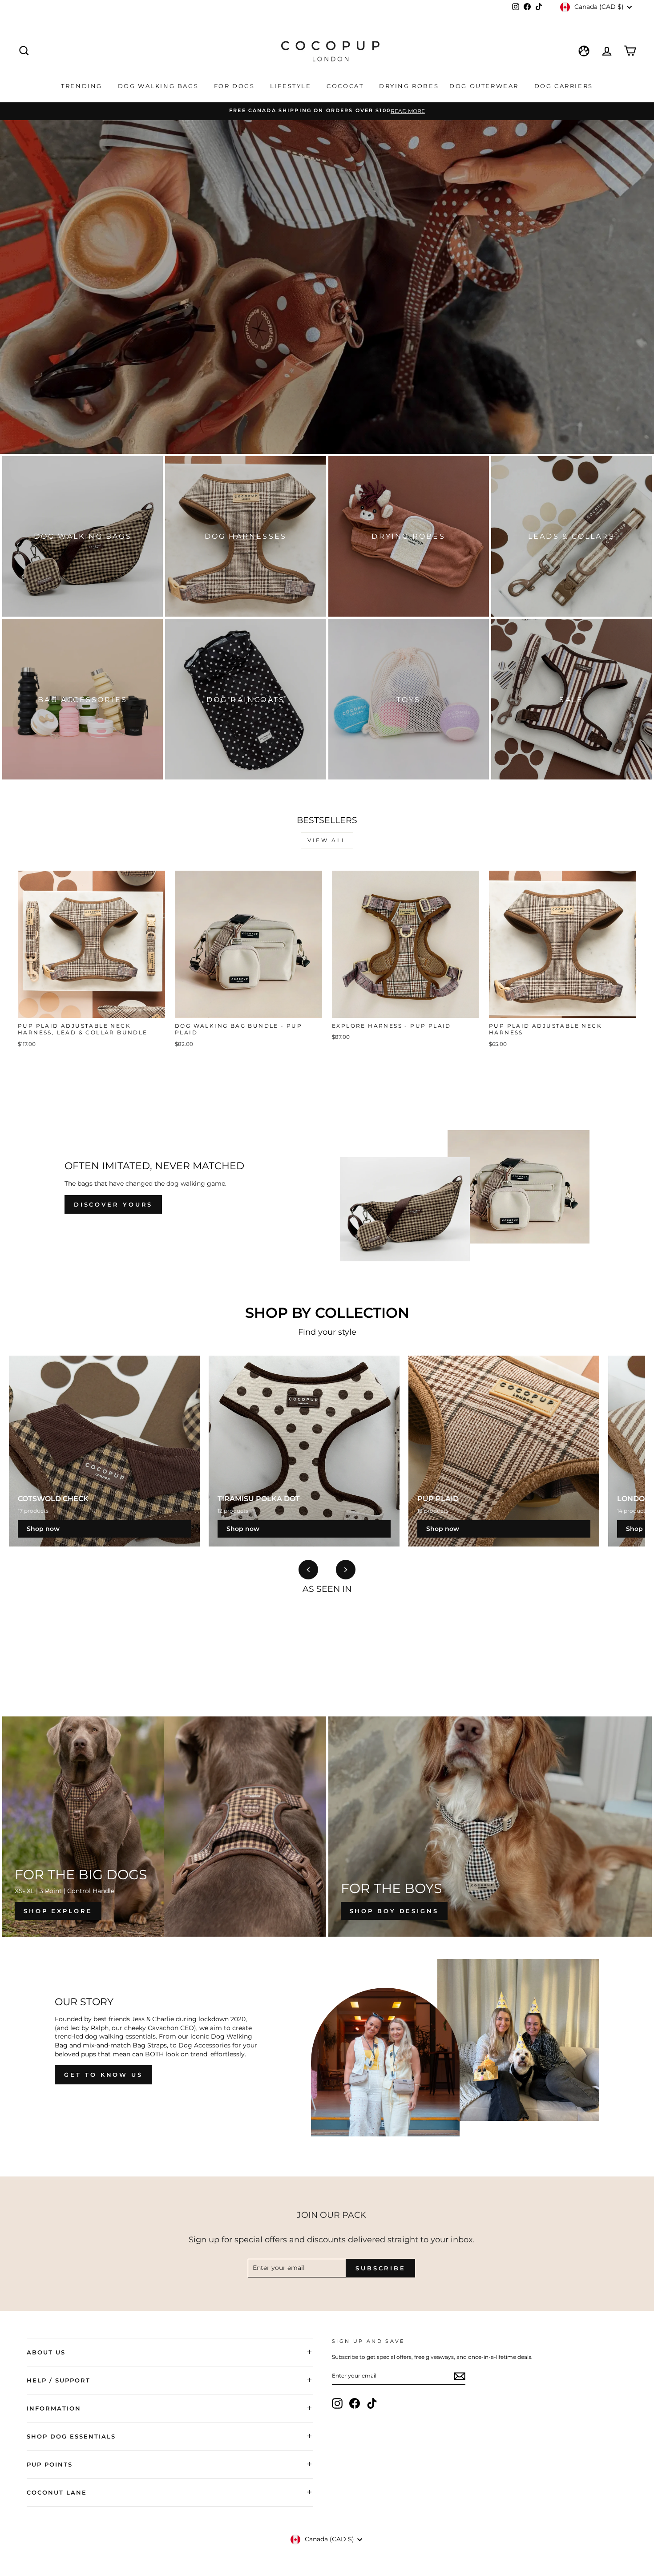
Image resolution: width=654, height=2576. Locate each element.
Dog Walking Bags (159, 86)
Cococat (346, 86)
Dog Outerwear (485, 86)
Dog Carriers (564, 86)
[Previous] (308, 1570)
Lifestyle (292, 86)
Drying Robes (409, 86)
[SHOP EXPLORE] (164, 1827)
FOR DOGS (236, 86)
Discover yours (113, 1204)
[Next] (346, 1570)
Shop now (43, 1529)
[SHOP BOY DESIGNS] (490, 1827)
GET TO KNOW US (103, 2075)
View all (327, 840)
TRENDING (83, 86)
